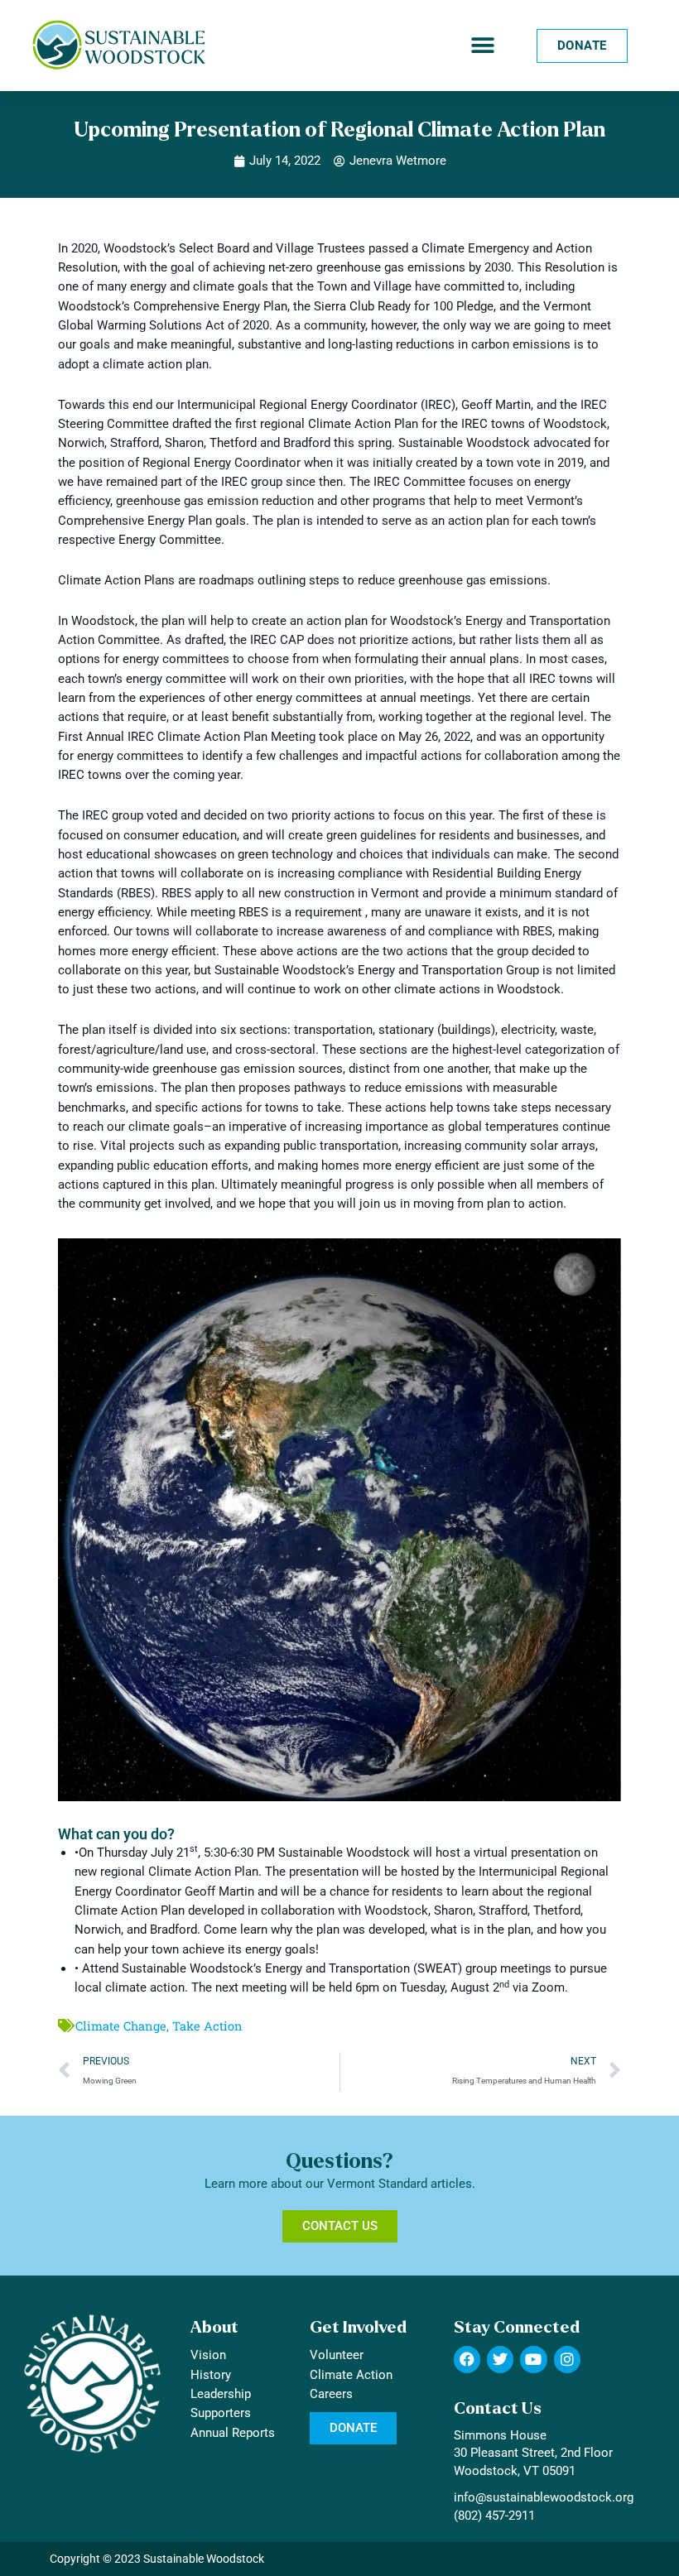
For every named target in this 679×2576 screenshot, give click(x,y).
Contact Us (498, 2408)
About (214, 2327)
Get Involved (358, 2327)
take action (207, 2026)
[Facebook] (467, 2359)
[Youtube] (533, 2359)
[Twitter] (500, 2359)
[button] (482, 46)
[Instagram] (567, 2359)
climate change (121, 2026)
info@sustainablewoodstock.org (544, 2497)
